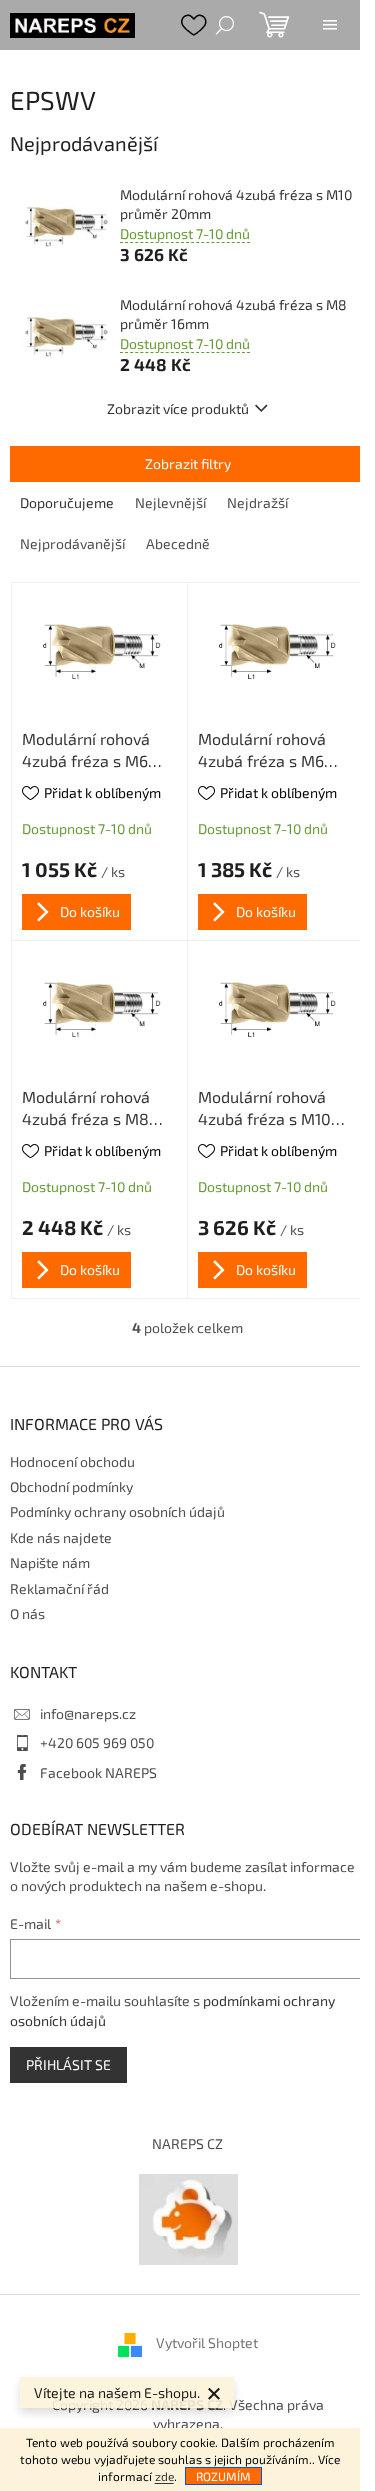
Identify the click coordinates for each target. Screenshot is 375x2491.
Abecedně (178, 543)
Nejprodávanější (72, 543)
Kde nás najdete (61, 1537)
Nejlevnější (170, 502)
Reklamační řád (59, 1588)
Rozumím (223, 2476)
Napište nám (50, 1562)
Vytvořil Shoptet (207, 2342)
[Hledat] (225, 25)
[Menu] (330, 25)
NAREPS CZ (187, 2143)
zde (164, 2476)
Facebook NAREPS (98, 1772)
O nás (27, 1613)
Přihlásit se (68, 2064)
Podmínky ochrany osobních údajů (117, 1511)
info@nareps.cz (88, 1713)
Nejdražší (257, 502)
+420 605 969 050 (97, 1742)
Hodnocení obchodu (72, 1461)
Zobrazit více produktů (178, 408)
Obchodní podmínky (71, 1486)
